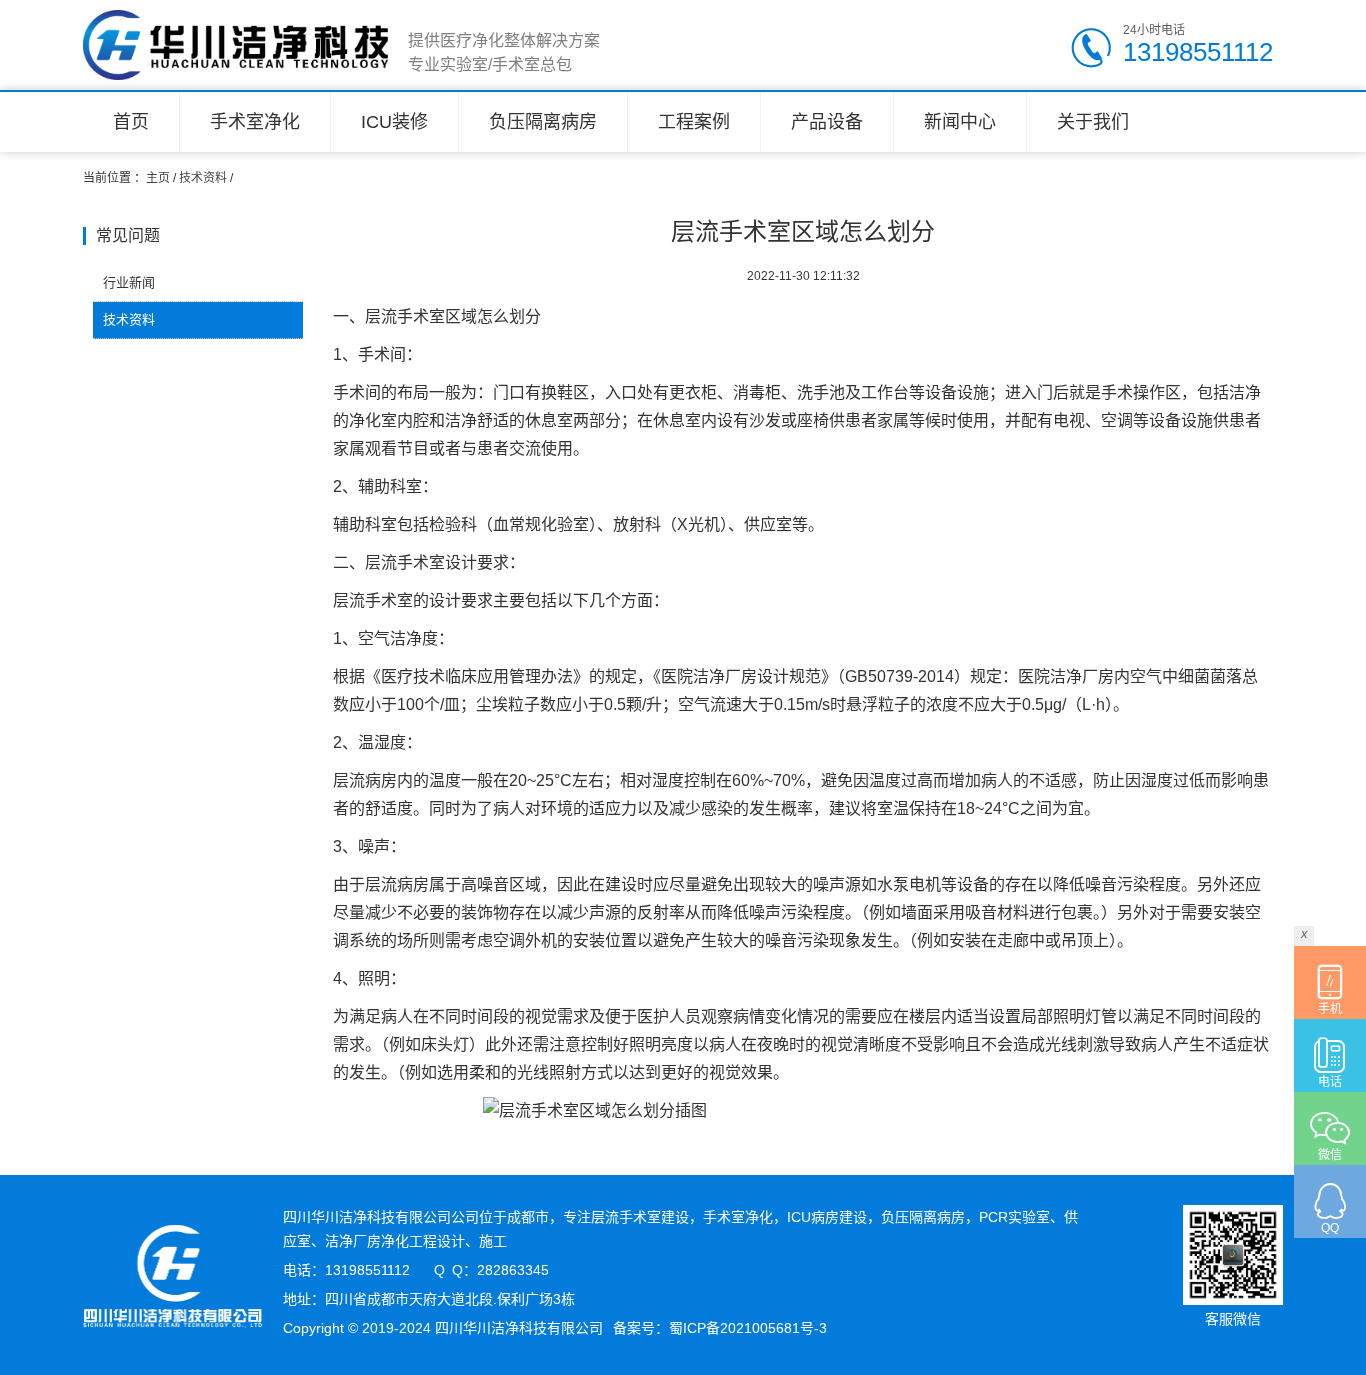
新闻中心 (960, 122)
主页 (158, 178)
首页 (131, 122)
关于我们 (1093, 122)
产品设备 (827, 122)
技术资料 (203, 178)
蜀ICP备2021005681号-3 (748, 1328)
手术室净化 (255, 122)
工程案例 (694, 122)
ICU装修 (394, 122)
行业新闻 (129, 282)
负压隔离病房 (543, 122)
